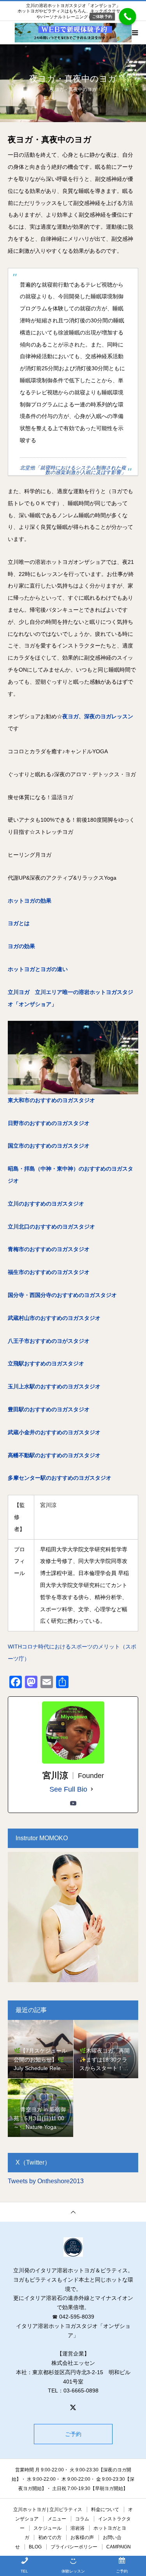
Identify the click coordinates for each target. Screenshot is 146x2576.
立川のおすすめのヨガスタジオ (46, 1204)
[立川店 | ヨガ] (73, 2247)
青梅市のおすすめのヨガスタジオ (49, 1249)
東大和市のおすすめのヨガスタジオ (51, 1100)
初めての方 (50, 2537)
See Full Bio (68, 1789)
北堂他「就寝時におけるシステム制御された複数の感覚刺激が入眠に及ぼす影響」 (73, 470)
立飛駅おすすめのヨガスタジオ (46, 1363)
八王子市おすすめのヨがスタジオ (49, 1341)
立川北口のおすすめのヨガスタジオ (51, 1227)
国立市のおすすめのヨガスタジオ (49, 1146)
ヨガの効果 (21, 946)
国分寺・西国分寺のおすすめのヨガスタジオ (62, 1295)
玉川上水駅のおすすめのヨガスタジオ (54, 1386)
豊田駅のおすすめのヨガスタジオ (49, 1409)
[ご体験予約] (128, 17)
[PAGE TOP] (73, 2212)
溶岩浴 (77, 2528)
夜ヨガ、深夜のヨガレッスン (98, 716)
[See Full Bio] (92, 1789)
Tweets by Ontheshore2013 (46, 2181)
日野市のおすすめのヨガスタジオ (49, 1123)
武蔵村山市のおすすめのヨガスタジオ (54, 1318)
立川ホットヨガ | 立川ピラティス (48, 2509)
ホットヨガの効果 (30, 901)
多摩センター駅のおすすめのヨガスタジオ (60, 1478)
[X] (73, 2407)
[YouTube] (73, 1803)
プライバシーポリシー (74, 2547)
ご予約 (73, 2434)
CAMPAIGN (119, 2547)
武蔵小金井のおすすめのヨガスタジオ (54, 1432)
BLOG (35, 2547)
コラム (82, 2519)
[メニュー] (134, 33)
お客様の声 (82, 2537)
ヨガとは (19, 923)
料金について (105, 2509)
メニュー (57, 2519)
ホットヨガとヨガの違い (38, 969)
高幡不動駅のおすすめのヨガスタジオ (54, 1455)
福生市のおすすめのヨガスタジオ (49, 1272)
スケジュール (47, 2528)
